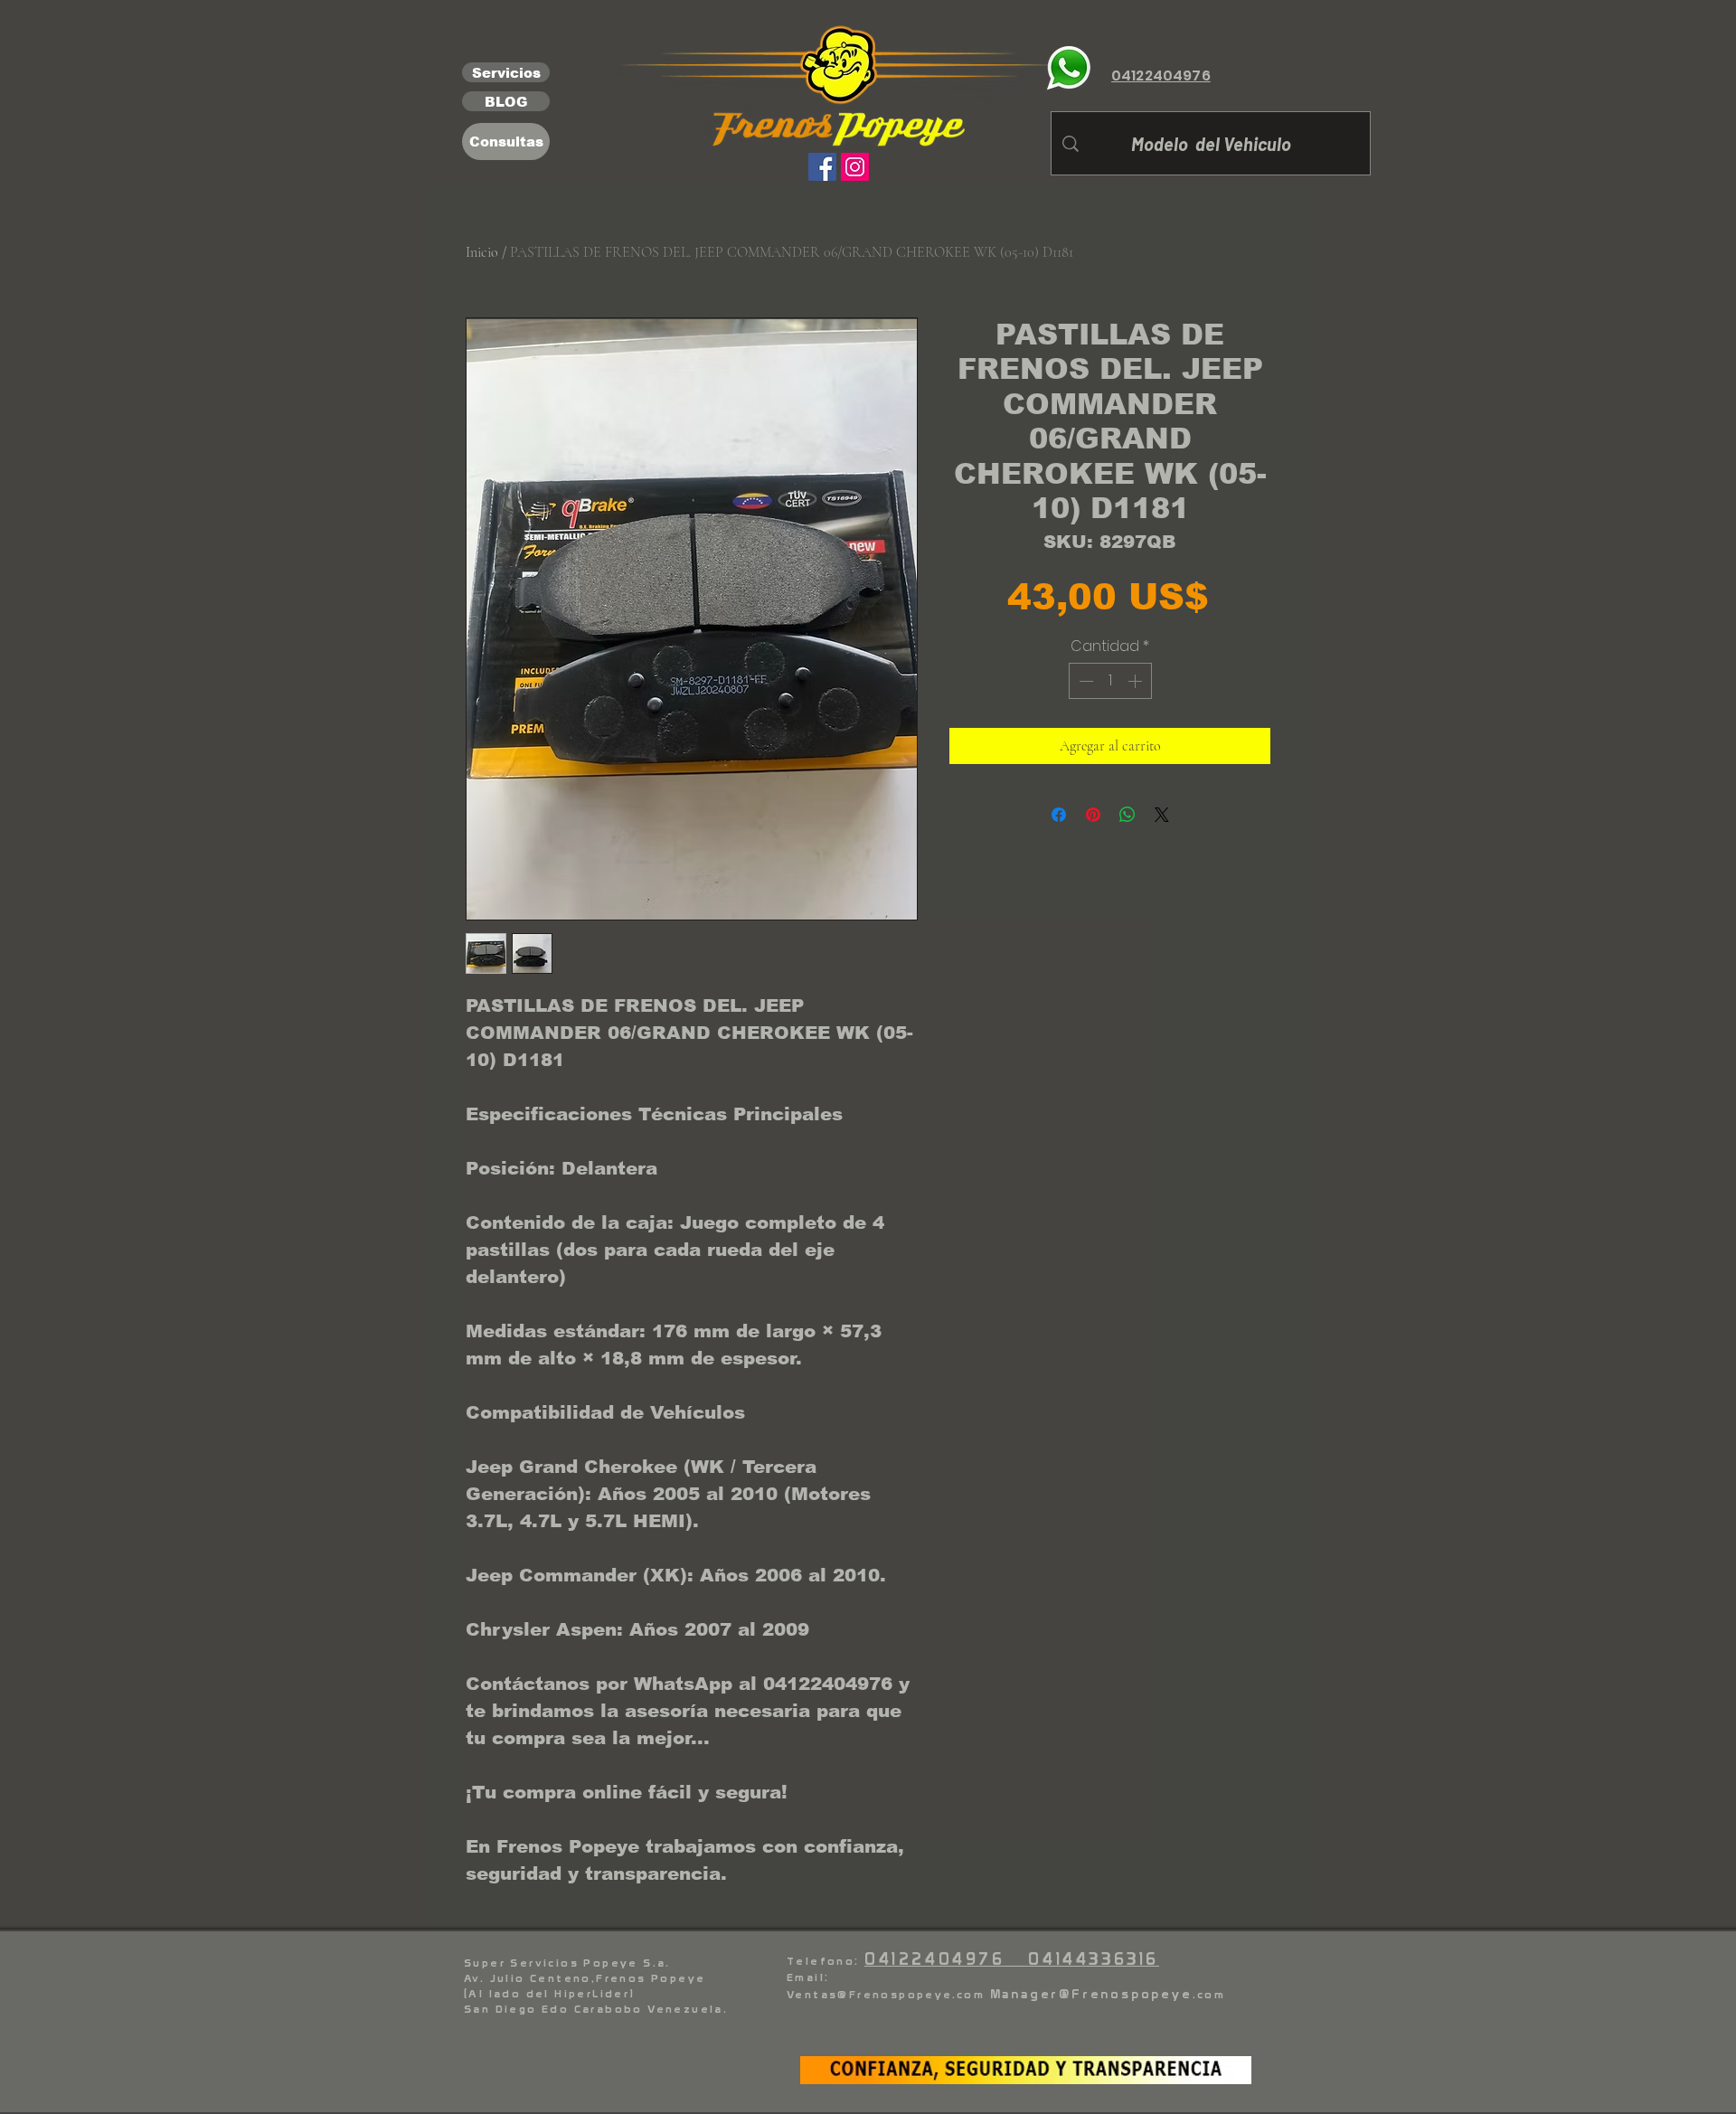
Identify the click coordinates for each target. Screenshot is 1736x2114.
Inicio (482, 252)
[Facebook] (822, 167)
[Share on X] (1162, 815)
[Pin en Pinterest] (1093, 815)
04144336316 (1094, 1959)
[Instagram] (855, 167)
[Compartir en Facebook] (1059, 815)
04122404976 (946, 1959)
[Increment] (1137, 681)
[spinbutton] (1110, 681)
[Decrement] (1084, 681)
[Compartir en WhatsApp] (1127, 815)
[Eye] (1069, 68)
